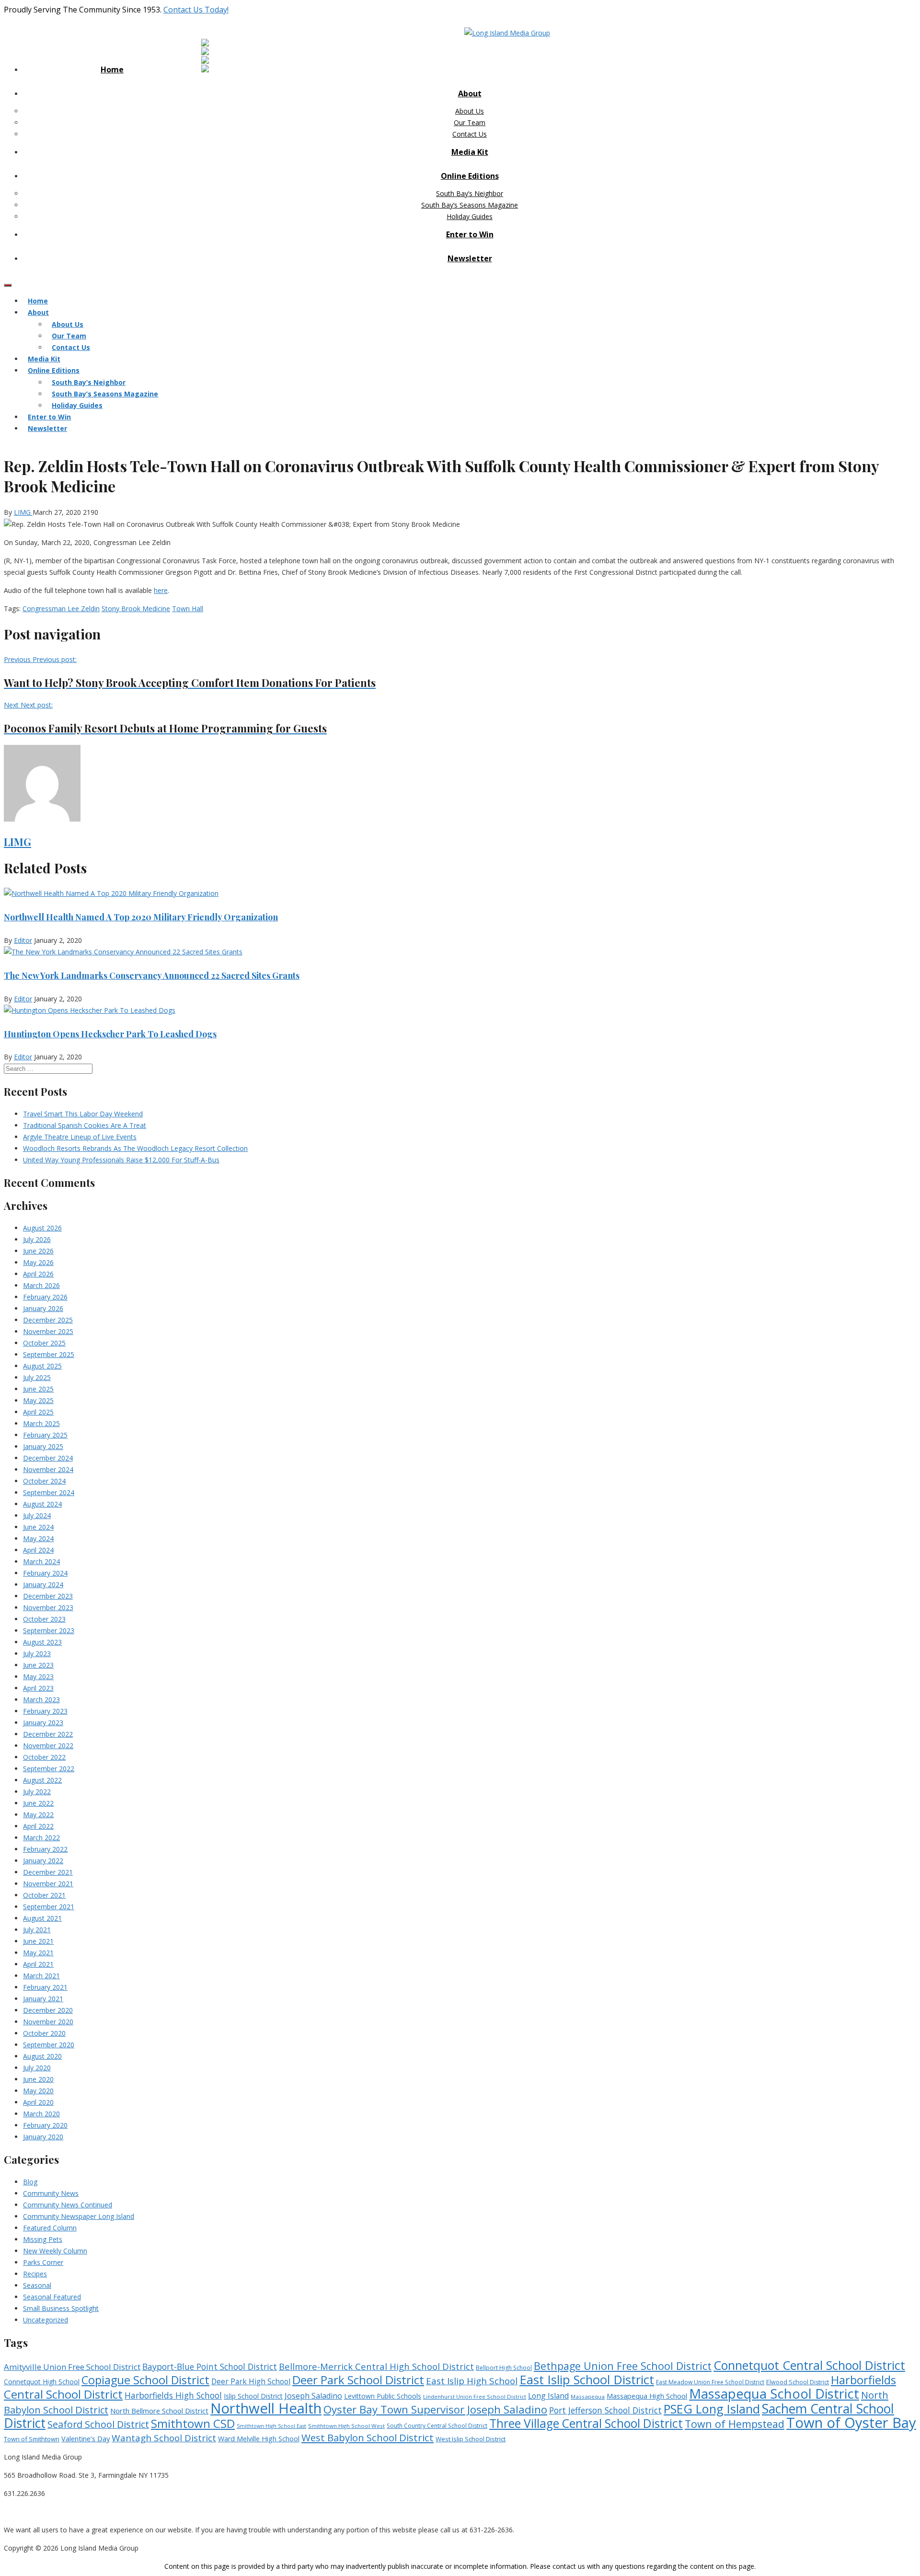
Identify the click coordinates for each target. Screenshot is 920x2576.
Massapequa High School (647, 2396)
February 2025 (45, 1435)
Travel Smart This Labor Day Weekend (83, 1114)
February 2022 (45, 1849)
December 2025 (48, 1320)
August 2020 (42, 2056)
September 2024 (49, 1492)
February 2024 (45, 1573)
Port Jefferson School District (605, 2410)
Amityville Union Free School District (72, 2367)
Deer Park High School (251, 2382)
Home (112, 70)
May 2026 (38, 1262)
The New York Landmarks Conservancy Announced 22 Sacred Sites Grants (152, 975)
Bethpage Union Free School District (623, 2366)
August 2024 (42, 1504)
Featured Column (50, 2228)
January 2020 (43, 2137)
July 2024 (37, 1515)
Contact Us (470, 134)
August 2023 (42, 1642)
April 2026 (38, 1274)
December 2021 (48, 1872)
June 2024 (38, 1527)
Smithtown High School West (346, 2426)
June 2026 (38, 1251)
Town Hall (188, 609)
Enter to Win (470, 234)
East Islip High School (472, 2381)
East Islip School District (587, 2379)
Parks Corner (43, 2262)
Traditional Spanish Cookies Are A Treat (85, 1125)
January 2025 (43, 1446)
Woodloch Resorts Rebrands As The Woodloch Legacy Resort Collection (135, 1148)
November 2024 (48, 1469)
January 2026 (43, 1308)
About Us (470, 111)
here (161, 590)
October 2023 (44, 1619)
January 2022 (43, 1861)
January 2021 (43, 1999)
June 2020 (38, 2079)
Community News (51, 2193)
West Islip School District (471, 2439)
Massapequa (588, 2396)
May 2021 (38, 1953)
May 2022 (38, 1815)
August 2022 (42, 1780)
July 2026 (37, 1239)
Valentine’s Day (86, 2438)
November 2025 (48, 1331)
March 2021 (41, 1976)
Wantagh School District (164, 2438)
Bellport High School (504, 2368)
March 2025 (41, 1423)
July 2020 (37, 2068)
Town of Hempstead (735, 2424)
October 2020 (44, 2033)
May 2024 (38, 1538)
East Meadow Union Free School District (710, 2382)
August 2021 (42, 1918)
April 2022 (38, 1826)
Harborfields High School (173, 2395)
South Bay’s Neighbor (470, 193)
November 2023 (48, 1607)
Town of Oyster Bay (851, 2423)
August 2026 (42, 1228)
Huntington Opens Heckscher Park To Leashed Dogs (110, 1034)
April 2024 (38, 1550)
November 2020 (48, 2022)
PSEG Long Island (712, 2409)
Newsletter (470, 258)
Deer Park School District (358, 2380)
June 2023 (38, 1665)
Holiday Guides (470, 216)
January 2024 (43, 1584)
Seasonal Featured (52, 2297)
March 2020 (41, 2114)
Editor (23, 940)
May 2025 (38, 1400)
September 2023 (49, 1630)
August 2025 (42, 1366)
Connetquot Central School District (809, 2365)
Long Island (548, 2396)
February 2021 (45, 1987)
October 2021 (44, 1895)
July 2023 (37, 1654)
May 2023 (38, 1677)
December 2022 (48, 1734)
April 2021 (38, 1964)
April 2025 (38, 1412)
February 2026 (45, 1297)
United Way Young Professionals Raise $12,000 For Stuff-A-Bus (121, 1160)
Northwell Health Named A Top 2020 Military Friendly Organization (141, 917)
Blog (30, 2182)
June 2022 (38, 1803)
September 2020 (49, 2045)
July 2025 (37, 1377)
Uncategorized (46, 2320)
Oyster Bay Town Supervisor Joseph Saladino (435, 2409)
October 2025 (44, 1343)
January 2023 (43, 1723)
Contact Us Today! (196, 10)
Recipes (35, 2274)
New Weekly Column (55, 2251)
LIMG (23, 512)
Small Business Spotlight (61, 2308)
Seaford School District (98, 2424)
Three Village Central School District (586, 2423)
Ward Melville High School (259, 2439)
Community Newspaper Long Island (79, 2216)
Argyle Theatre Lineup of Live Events (80, 1137)
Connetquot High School (42, 2382)
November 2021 (48, 1884)
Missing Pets (43, 2239)
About (470, 93)
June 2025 (38, 1389)
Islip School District (253, 2396)
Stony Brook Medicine (136, 609)
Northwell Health (266, 2408)
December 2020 (48, 2010)
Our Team (470, 122)
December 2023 (48, 1596)
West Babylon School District (368, 2437)
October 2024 (44, 1481)
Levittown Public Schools (383, 2396)
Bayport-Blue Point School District (210, 2367)
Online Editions (470, 176)
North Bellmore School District (159, 2411)
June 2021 (38, 1941)
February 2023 (45, 1711)
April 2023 (38, 1688)
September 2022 (49, 1769)
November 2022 (48, 1746)
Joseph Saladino (313, 2396)
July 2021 (37, 1930)
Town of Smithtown (32, 2439)
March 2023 (41, 1700)
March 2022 (41, 1838)
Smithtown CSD (193, 2423)
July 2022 (37, 1792)
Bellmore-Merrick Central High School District (376, 2366)
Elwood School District (798, 2382)
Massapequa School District (774, 2394)
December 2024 (48, 1458)
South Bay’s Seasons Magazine (470, 205)
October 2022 (44, 1757)
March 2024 (41, 1561)
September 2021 (49, 1907)
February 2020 (45, 2125)
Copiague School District (145, 2380)
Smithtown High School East (271, 2426)
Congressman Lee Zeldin (61, 609)
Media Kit (470, 152)
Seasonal (37, 2285)
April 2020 (38, 2102)
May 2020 (38, 2091)
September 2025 (49, 1354)
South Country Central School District (437, 2426)
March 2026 (41, 1285)
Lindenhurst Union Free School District (475, 2396)
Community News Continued (68, 2205)
